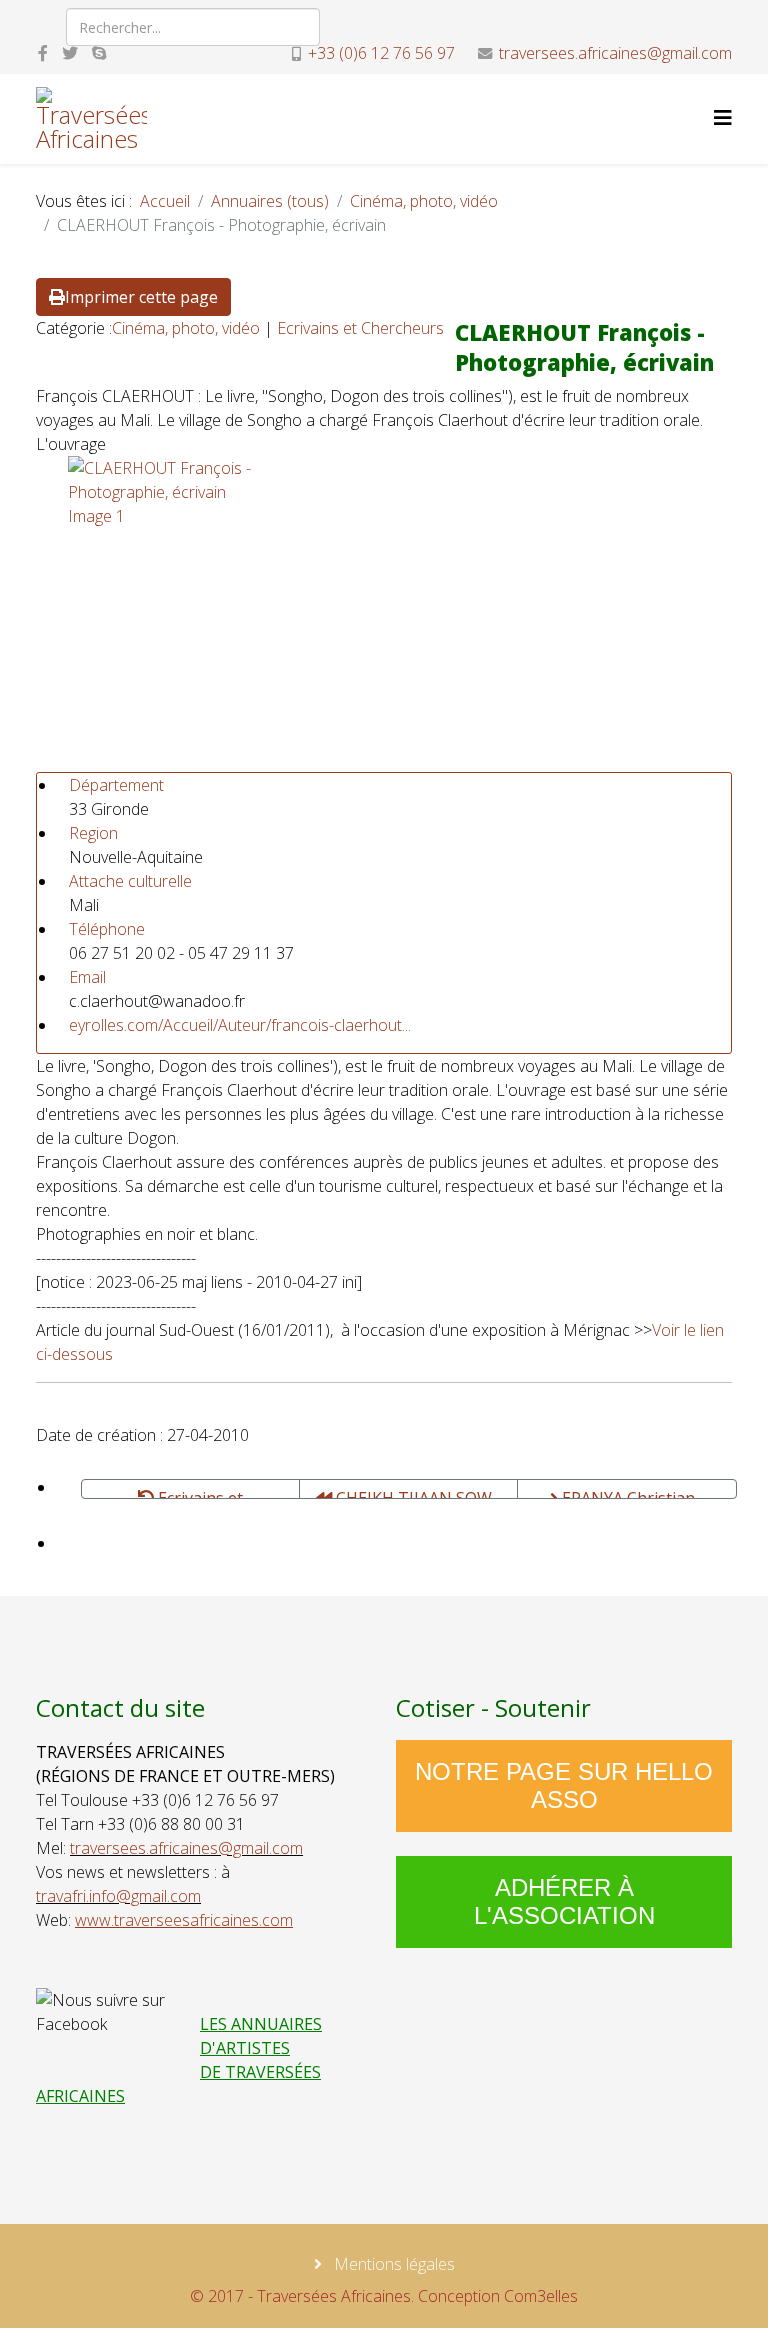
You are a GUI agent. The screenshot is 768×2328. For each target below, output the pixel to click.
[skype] (99, 53)
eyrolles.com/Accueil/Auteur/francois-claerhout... (240, 1025)
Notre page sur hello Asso (564, 1785)
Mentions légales (392, 2264)
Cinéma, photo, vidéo (424, 201)
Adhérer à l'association (564, 1901)
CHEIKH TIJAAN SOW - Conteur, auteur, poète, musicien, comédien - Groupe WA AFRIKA (411, 1493)
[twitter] (70, 53)
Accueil (165, 201)
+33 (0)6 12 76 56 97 (381, 53)
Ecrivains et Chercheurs (360, 328)
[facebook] (43, 53)
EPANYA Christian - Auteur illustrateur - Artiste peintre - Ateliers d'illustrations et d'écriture (627, 1493)
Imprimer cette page (141, 297)
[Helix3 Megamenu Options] (723, 117)
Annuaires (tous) (270, 201)
